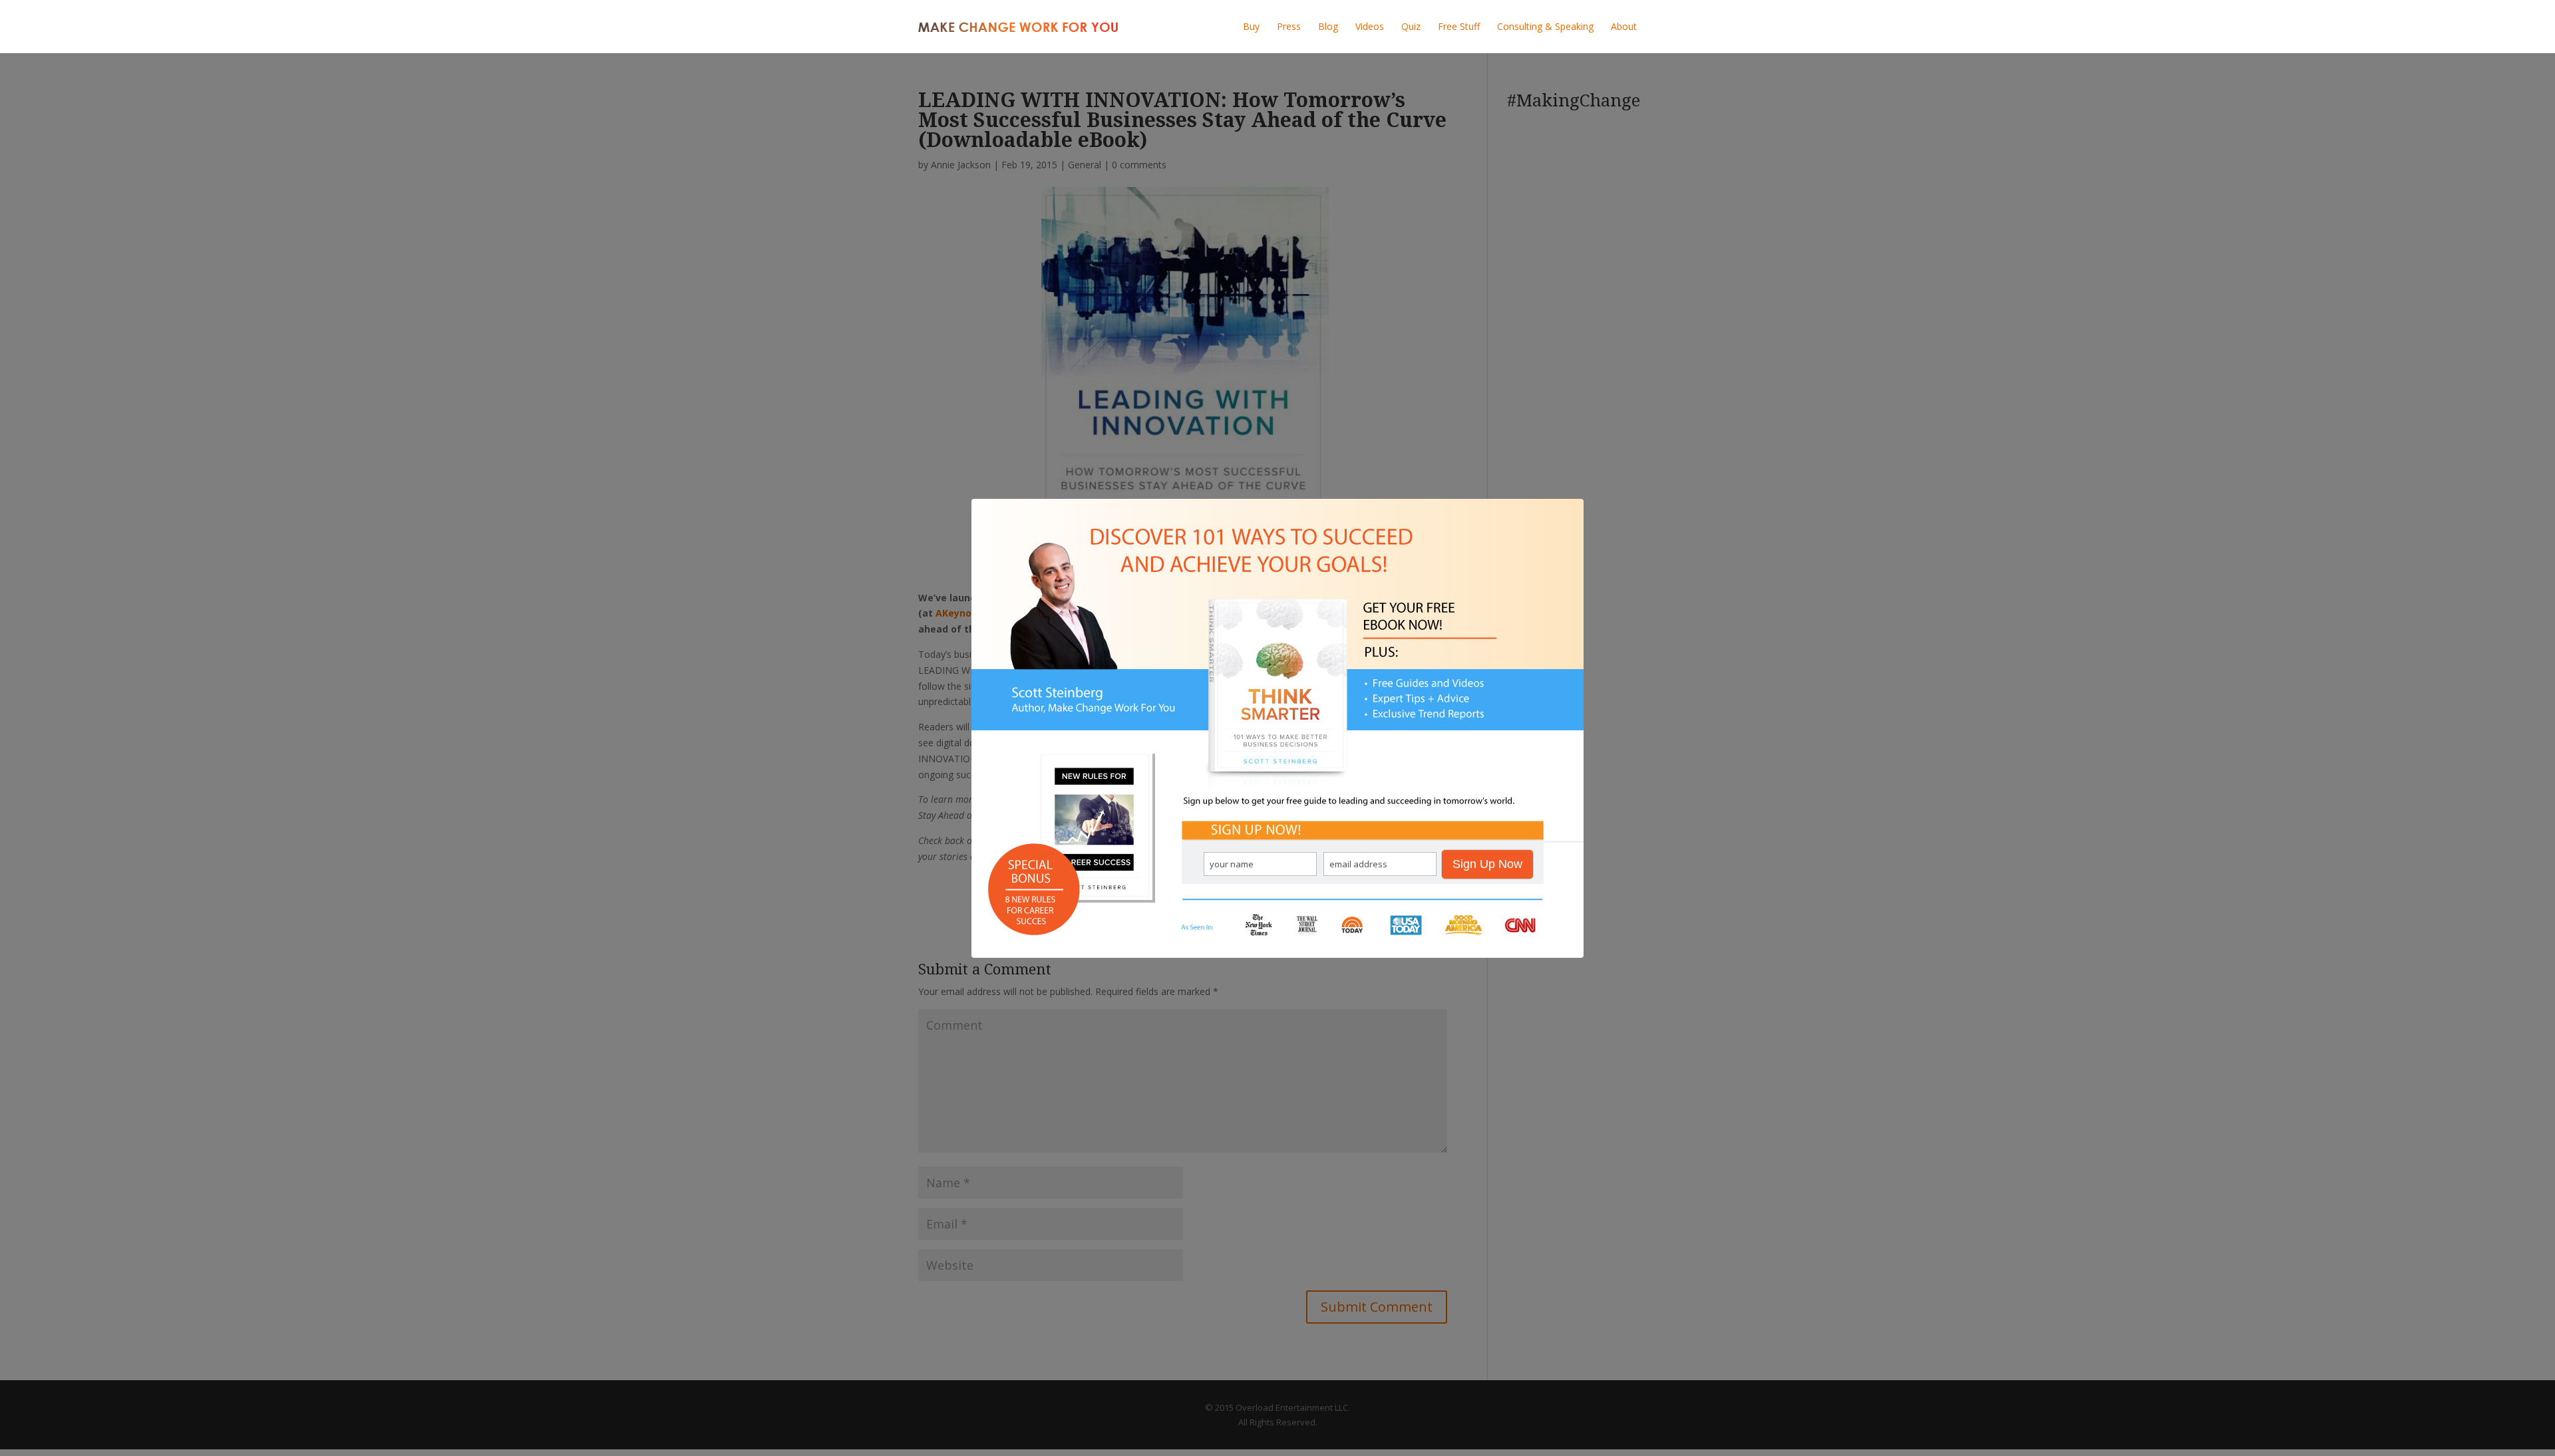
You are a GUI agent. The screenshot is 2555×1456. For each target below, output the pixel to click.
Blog (1328, 26)
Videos (1370, 26)
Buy (1251, 26)
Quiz (1411, 26)
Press (1289, 26)
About (1624, 26)
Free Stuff (1459, 26)
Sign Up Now (1487, 864)
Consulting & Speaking (1545, 26)
